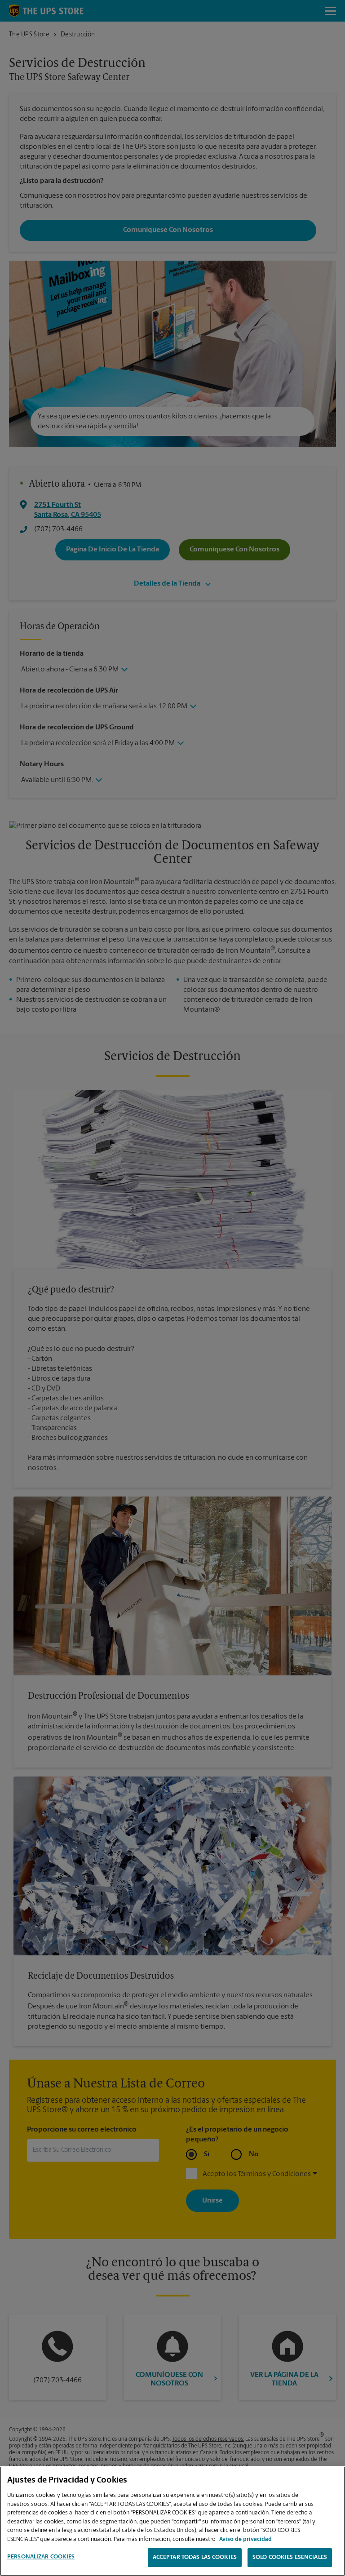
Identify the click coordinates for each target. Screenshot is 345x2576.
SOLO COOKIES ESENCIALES (290, 2557)
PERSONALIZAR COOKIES (41, 2557)
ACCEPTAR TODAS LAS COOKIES (195, 2557)
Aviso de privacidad (245, 2539)
